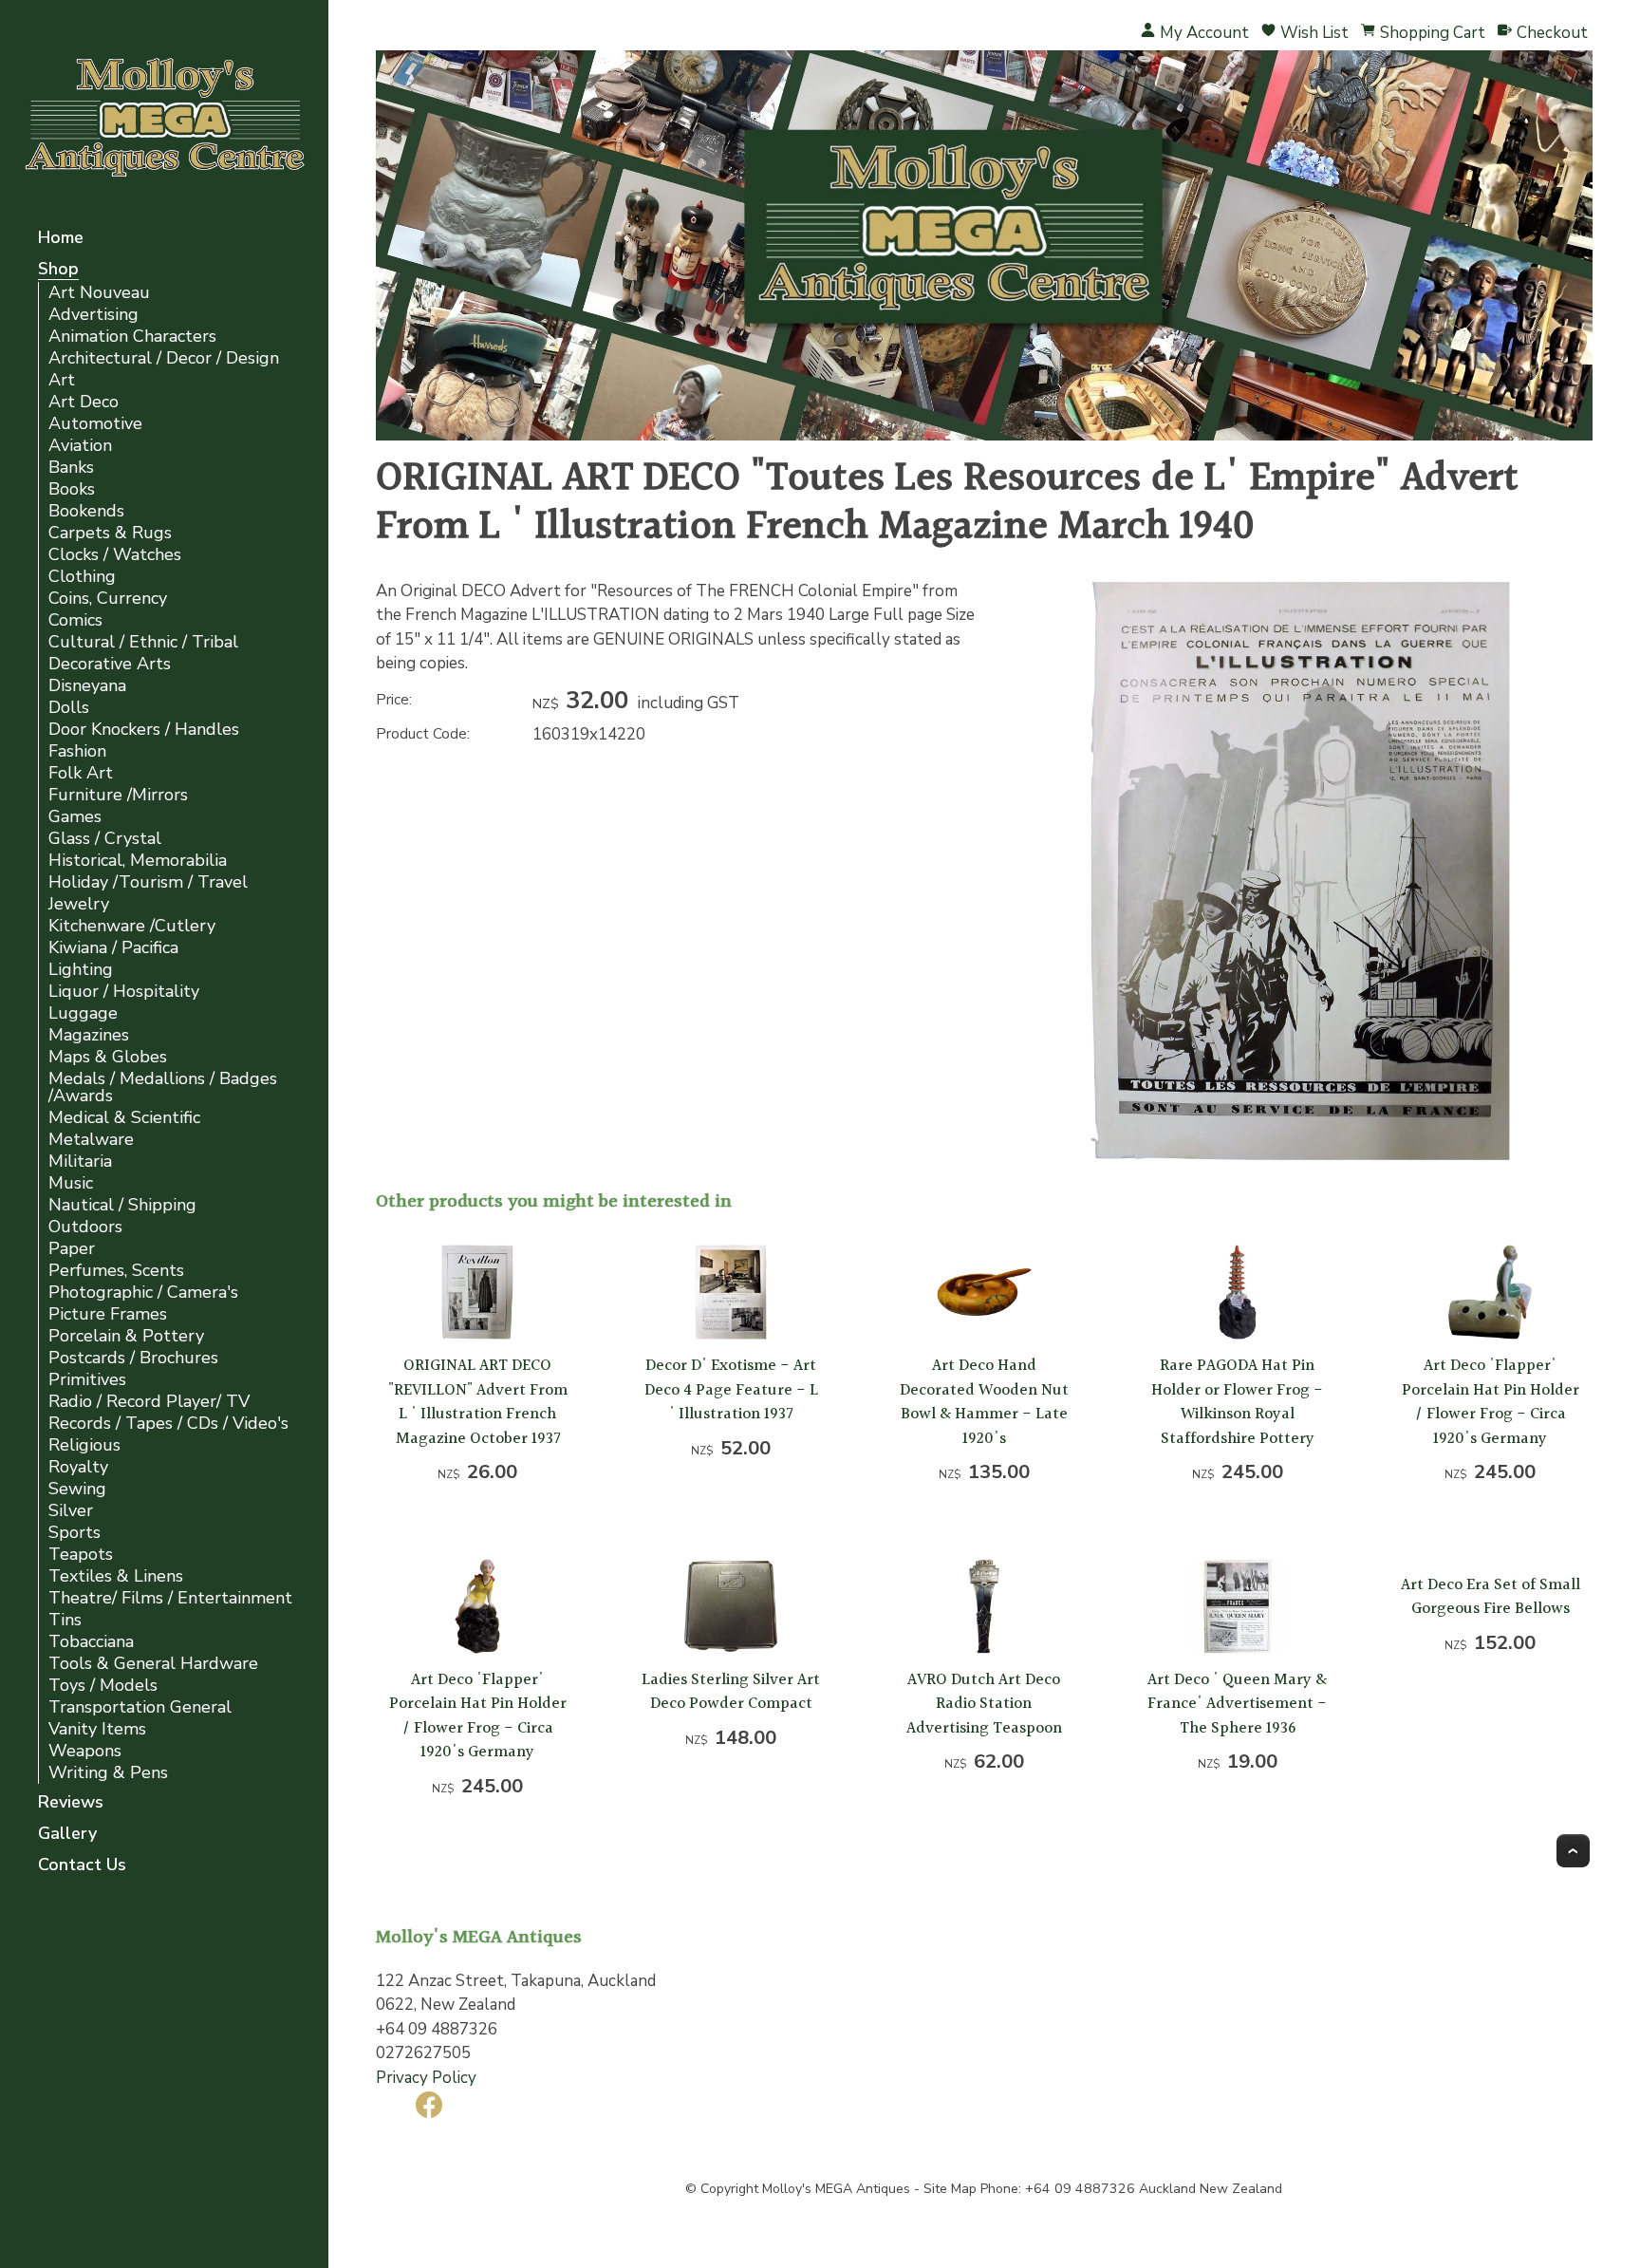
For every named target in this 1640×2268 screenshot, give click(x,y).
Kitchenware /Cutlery (132, 926)
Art (62, 380)
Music (71, 1183)
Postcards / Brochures (133, 1358)
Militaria (80, 1162)
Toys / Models (103, 1686)
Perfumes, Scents (116, 1271)
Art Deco (84, 402)
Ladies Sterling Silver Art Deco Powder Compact (731, 1692)
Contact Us (82, 1866)
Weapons (85, 1751)
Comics (75, 620)
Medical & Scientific (124, 1118)
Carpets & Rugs (110, 533)
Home (61, 239)
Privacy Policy (426, 2078)
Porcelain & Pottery (126, 1336)
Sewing (77, 1489)
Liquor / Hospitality (124, 992)
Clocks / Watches (115, 555)
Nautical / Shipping (122, 1205)
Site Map (950, 2189)
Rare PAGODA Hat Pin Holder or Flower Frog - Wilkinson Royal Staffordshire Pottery (1237, 1402)
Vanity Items (97, 1729)
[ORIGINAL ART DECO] (1300, 1158)
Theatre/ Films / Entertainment (170, 1598)
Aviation (80, 446)
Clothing (82, 577)
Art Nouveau (99, 293)
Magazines (89, 1035)
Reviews (71, 1803)
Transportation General (140, 1707)
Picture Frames (108, 1314)
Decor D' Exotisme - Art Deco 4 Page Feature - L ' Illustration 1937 (731, 1390)
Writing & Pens (108, 1773)
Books (72, 489)
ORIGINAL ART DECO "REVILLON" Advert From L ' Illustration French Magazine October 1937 (478, 1402)
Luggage (83, 1013)
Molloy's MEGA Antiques (836, 2189)
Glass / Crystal (105, 839)
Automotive (95, 424)
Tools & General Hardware (153, 1664)
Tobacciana (91, 1642)
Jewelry (79, 904)
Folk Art (81, 773)
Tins (65, 1620)
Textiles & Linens (116, 1576)
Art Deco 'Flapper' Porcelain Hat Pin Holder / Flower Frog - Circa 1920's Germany (1491, 1402)
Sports (75, 1533)
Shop (58, 270)
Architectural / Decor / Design (164, 358)
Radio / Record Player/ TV (149, 1402)
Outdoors (85, 1227)
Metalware (91, 1140)
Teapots (81, 1555)
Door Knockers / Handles (144, 730)
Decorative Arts (110, 664)
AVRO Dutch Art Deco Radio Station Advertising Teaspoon (984, 1704)
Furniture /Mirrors (118, 795)
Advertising (93, 315)
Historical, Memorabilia (138, 861)
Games (75, 817)
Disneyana (87, 686)
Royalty (78, 1467)
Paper (72, 1249)
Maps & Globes (108, 1057)
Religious (84, 1445)
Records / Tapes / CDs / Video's (168, 1424)
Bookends (86, 511)
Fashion (77, 751)
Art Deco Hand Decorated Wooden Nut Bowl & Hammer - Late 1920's (984, 1402)
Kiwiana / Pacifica (113, 948)
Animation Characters (132, 337)
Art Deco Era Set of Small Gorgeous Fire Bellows (1491, 1597)
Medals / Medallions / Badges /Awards (163, 1087)
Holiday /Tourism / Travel (148, 882)
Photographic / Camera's (143, 1293)
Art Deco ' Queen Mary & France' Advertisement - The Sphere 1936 (1237, 1704)
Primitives (87, 1380)
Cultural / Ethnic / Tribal (143, 642)
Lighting (81, 970)
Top (1573, 1851)
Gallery (67, 1835)
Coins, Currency (108, 599)
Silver (71, 1511)
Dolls (69, 708)
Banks (71, 468)
